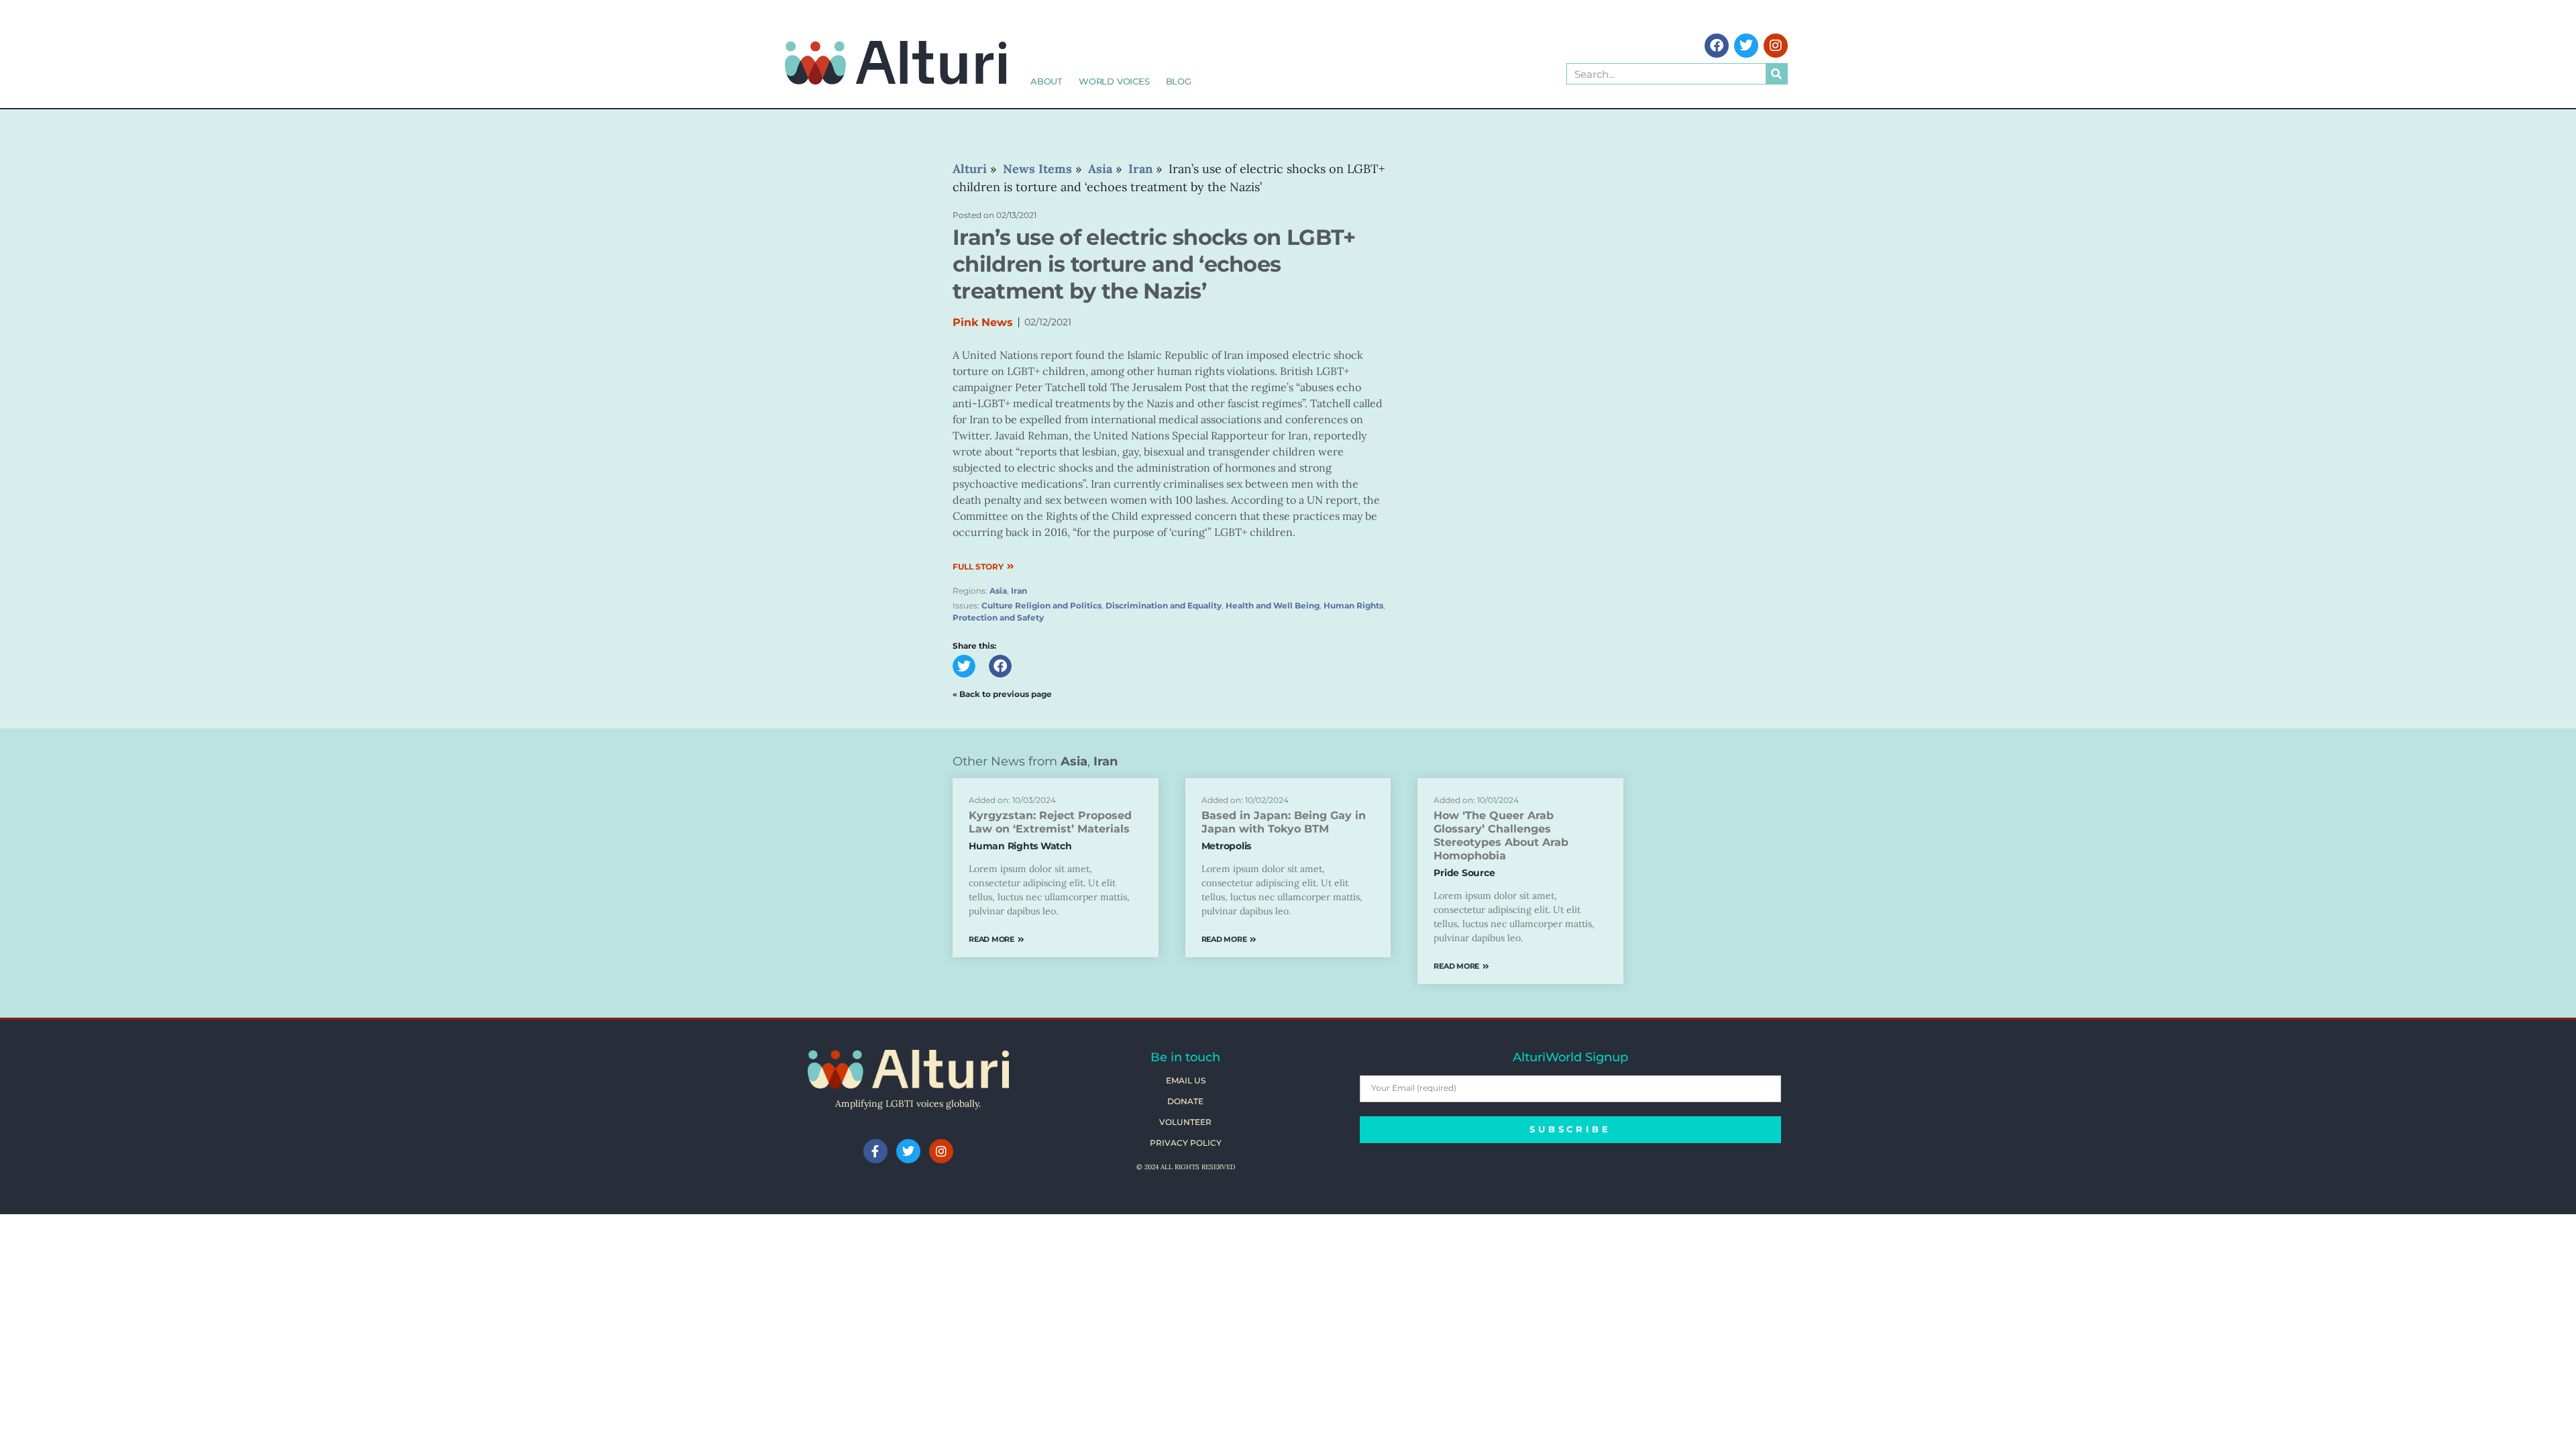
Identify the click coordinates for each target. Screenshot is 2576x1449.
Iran (1019, 591)
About (1046, 81)
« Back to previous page (1002, 694)
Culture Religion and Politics (1041, 605)
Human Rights (1353, 605)
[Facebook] (1717, 46)
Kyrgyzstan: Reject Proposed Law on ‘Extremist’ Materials (1050, 822)
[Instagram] (1776, 46)
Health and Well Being (1273, 605)
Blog (1179, 81)
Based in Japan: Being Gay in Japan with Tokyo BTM (1284, 822)
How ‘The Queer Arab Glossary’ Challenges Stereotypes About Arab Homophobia (1501, 836)
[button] (964, 666)
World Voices (1114, 81)
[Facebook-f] (875, 1151)
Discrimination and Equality (1164, 605)
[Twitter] (1746, 46)
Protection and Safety (998, 618)
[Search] (1776, 74)
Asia (998, 591)
